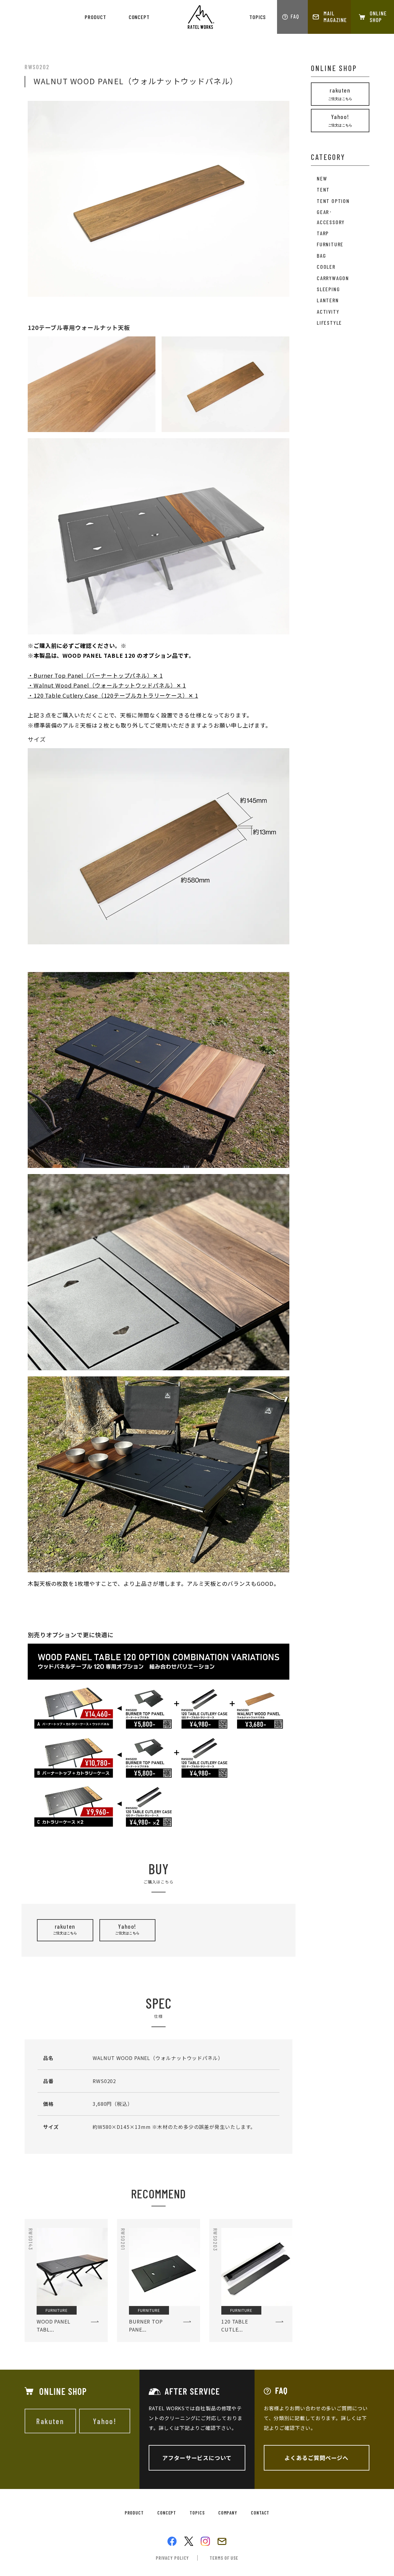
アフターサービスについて (197, 2458)
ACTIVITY (328, 312)
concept (139, 17)
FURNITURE (330, 244)
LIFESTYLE (329, 323)
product (95, 17)
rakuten (65, 1929)
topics (258, 17)
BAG (321, 256)
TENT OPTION (333, 201)
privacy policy (173, 2558)
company (228, 2512)
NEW (322, 178)
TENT (323, 189)
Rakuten (50, 2421)
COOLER (326, 267)
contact (260, 2512)
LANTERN (328, 300)
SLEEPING (328, 289)
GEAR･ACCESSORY (331, 217)
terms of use (224, 2558)
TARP (323, 233)
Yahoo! (127, 1929)
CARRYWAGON (333, 278)
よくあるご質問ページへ (316, 2458)
